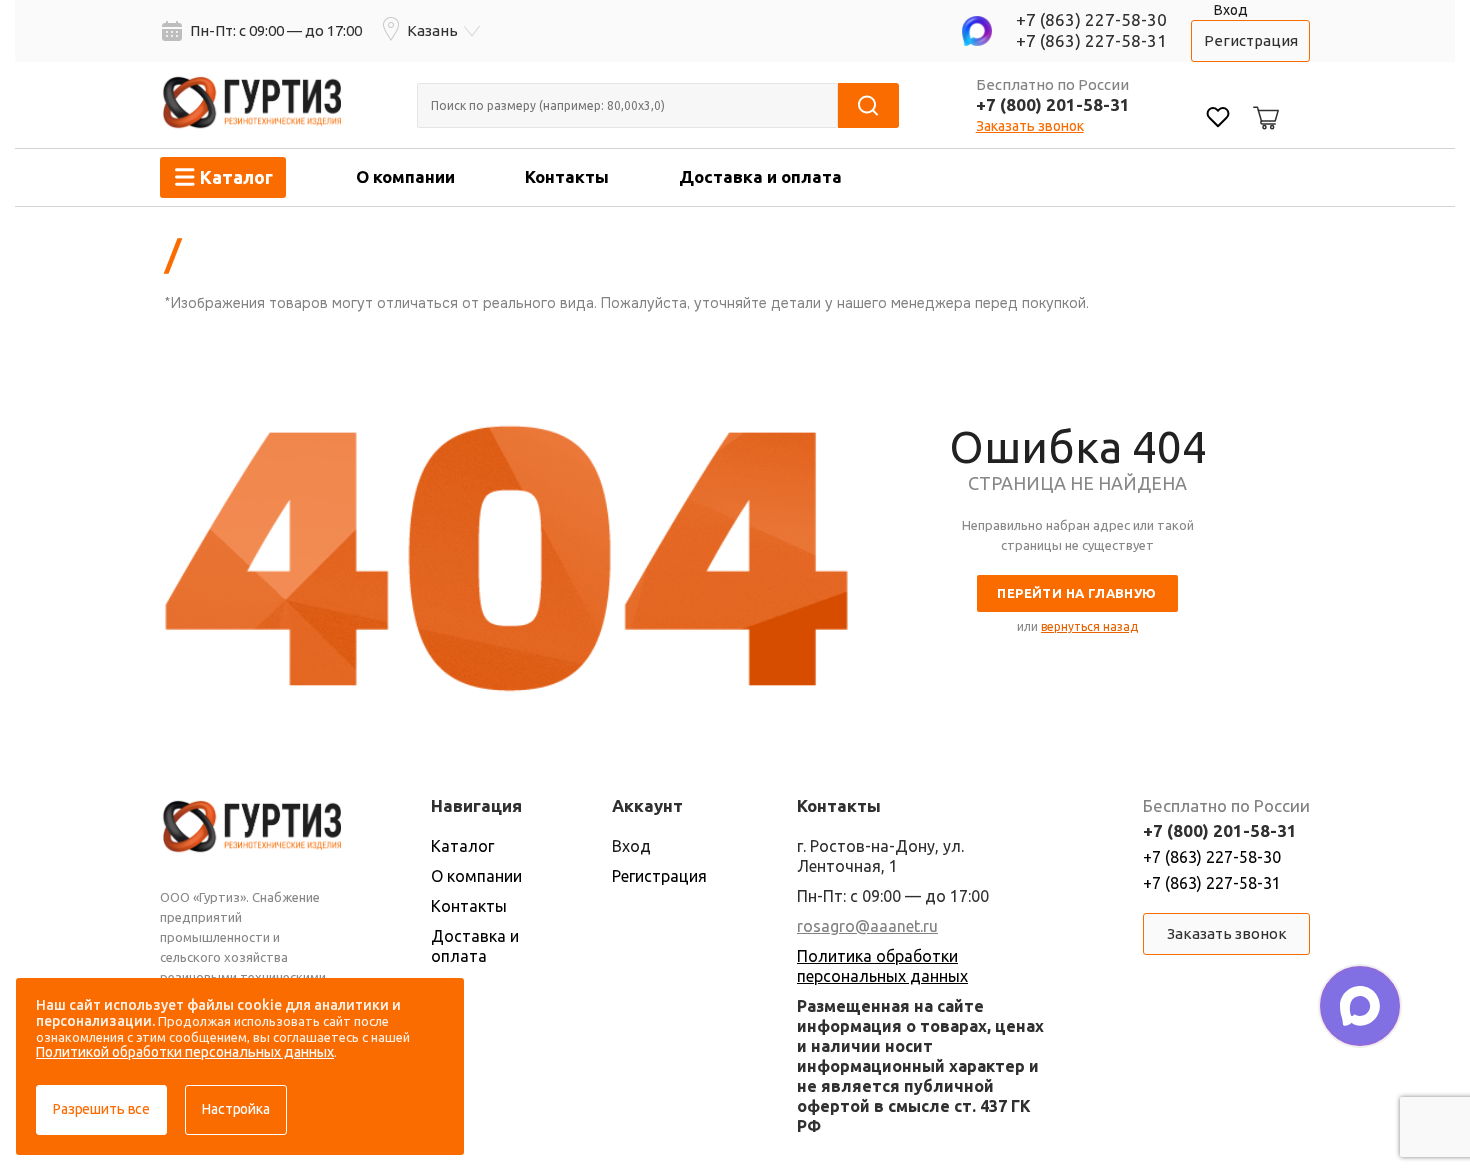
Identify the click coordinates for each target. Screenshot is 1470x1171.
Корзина (1263, 102)
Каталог (462, 846)
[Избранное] (1218, 119)
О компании (405, 176)
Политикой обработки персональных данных (185, 1052)
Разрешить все (101, 1109)
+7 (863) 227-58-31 (1091, 40)
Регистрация (1251, 40)
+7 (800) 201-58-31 (1053, 104)
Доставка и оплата (760, 176)
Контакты (567, 176)
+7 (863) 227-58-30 (1091, 19)
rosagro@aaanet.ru (867, 926)
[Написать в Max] (1360, 1006)
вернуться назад (1089, 626)
